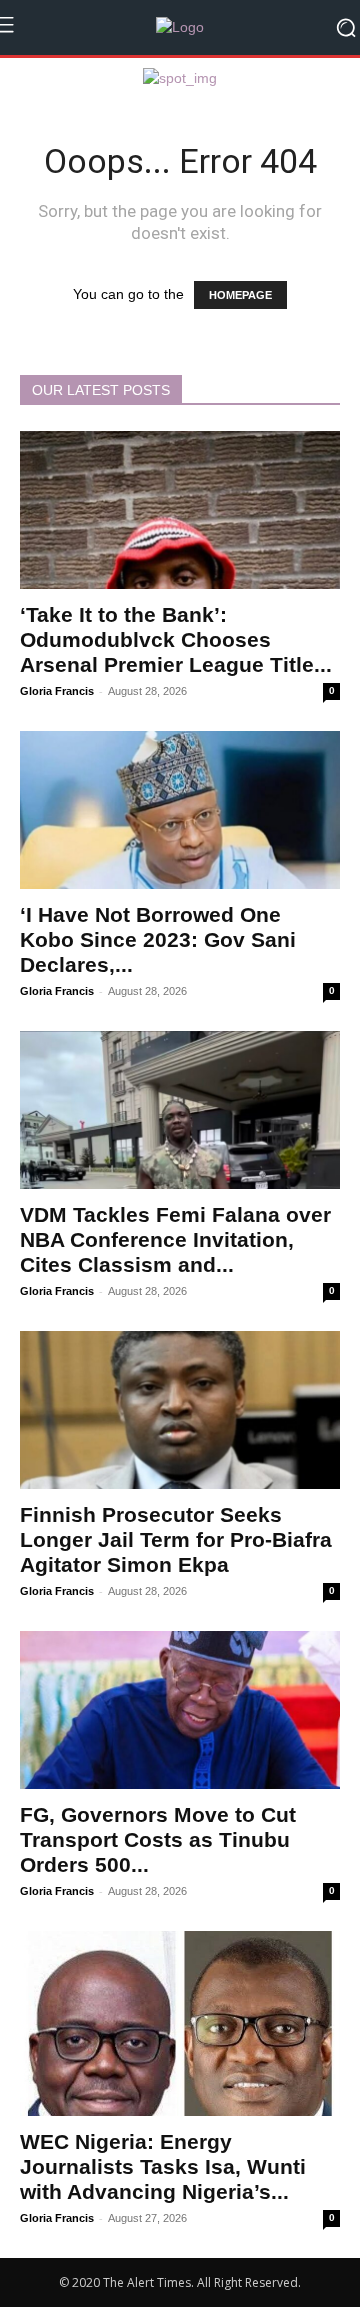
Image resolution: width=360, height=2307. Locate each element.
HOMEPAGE (240, 295)
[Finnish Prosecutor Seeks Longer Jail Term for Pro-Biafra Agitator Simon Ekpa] (180, 1410)
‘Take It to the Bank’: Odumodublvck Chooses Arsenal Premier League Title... (176, 639)
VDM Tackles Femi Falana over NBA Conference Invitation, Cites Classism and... (175, 1239)
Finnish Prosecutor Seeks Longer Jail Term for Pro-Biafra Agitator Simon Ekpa (176, 1539)
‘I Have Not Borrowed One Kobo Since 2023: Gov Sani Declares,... (158, 939)
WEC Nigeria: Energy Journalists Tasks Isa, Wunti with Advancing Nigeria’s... (163, 2166)
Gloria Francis (57, 691)
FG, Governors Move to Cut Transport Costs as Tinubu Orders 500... (158, 1839)
